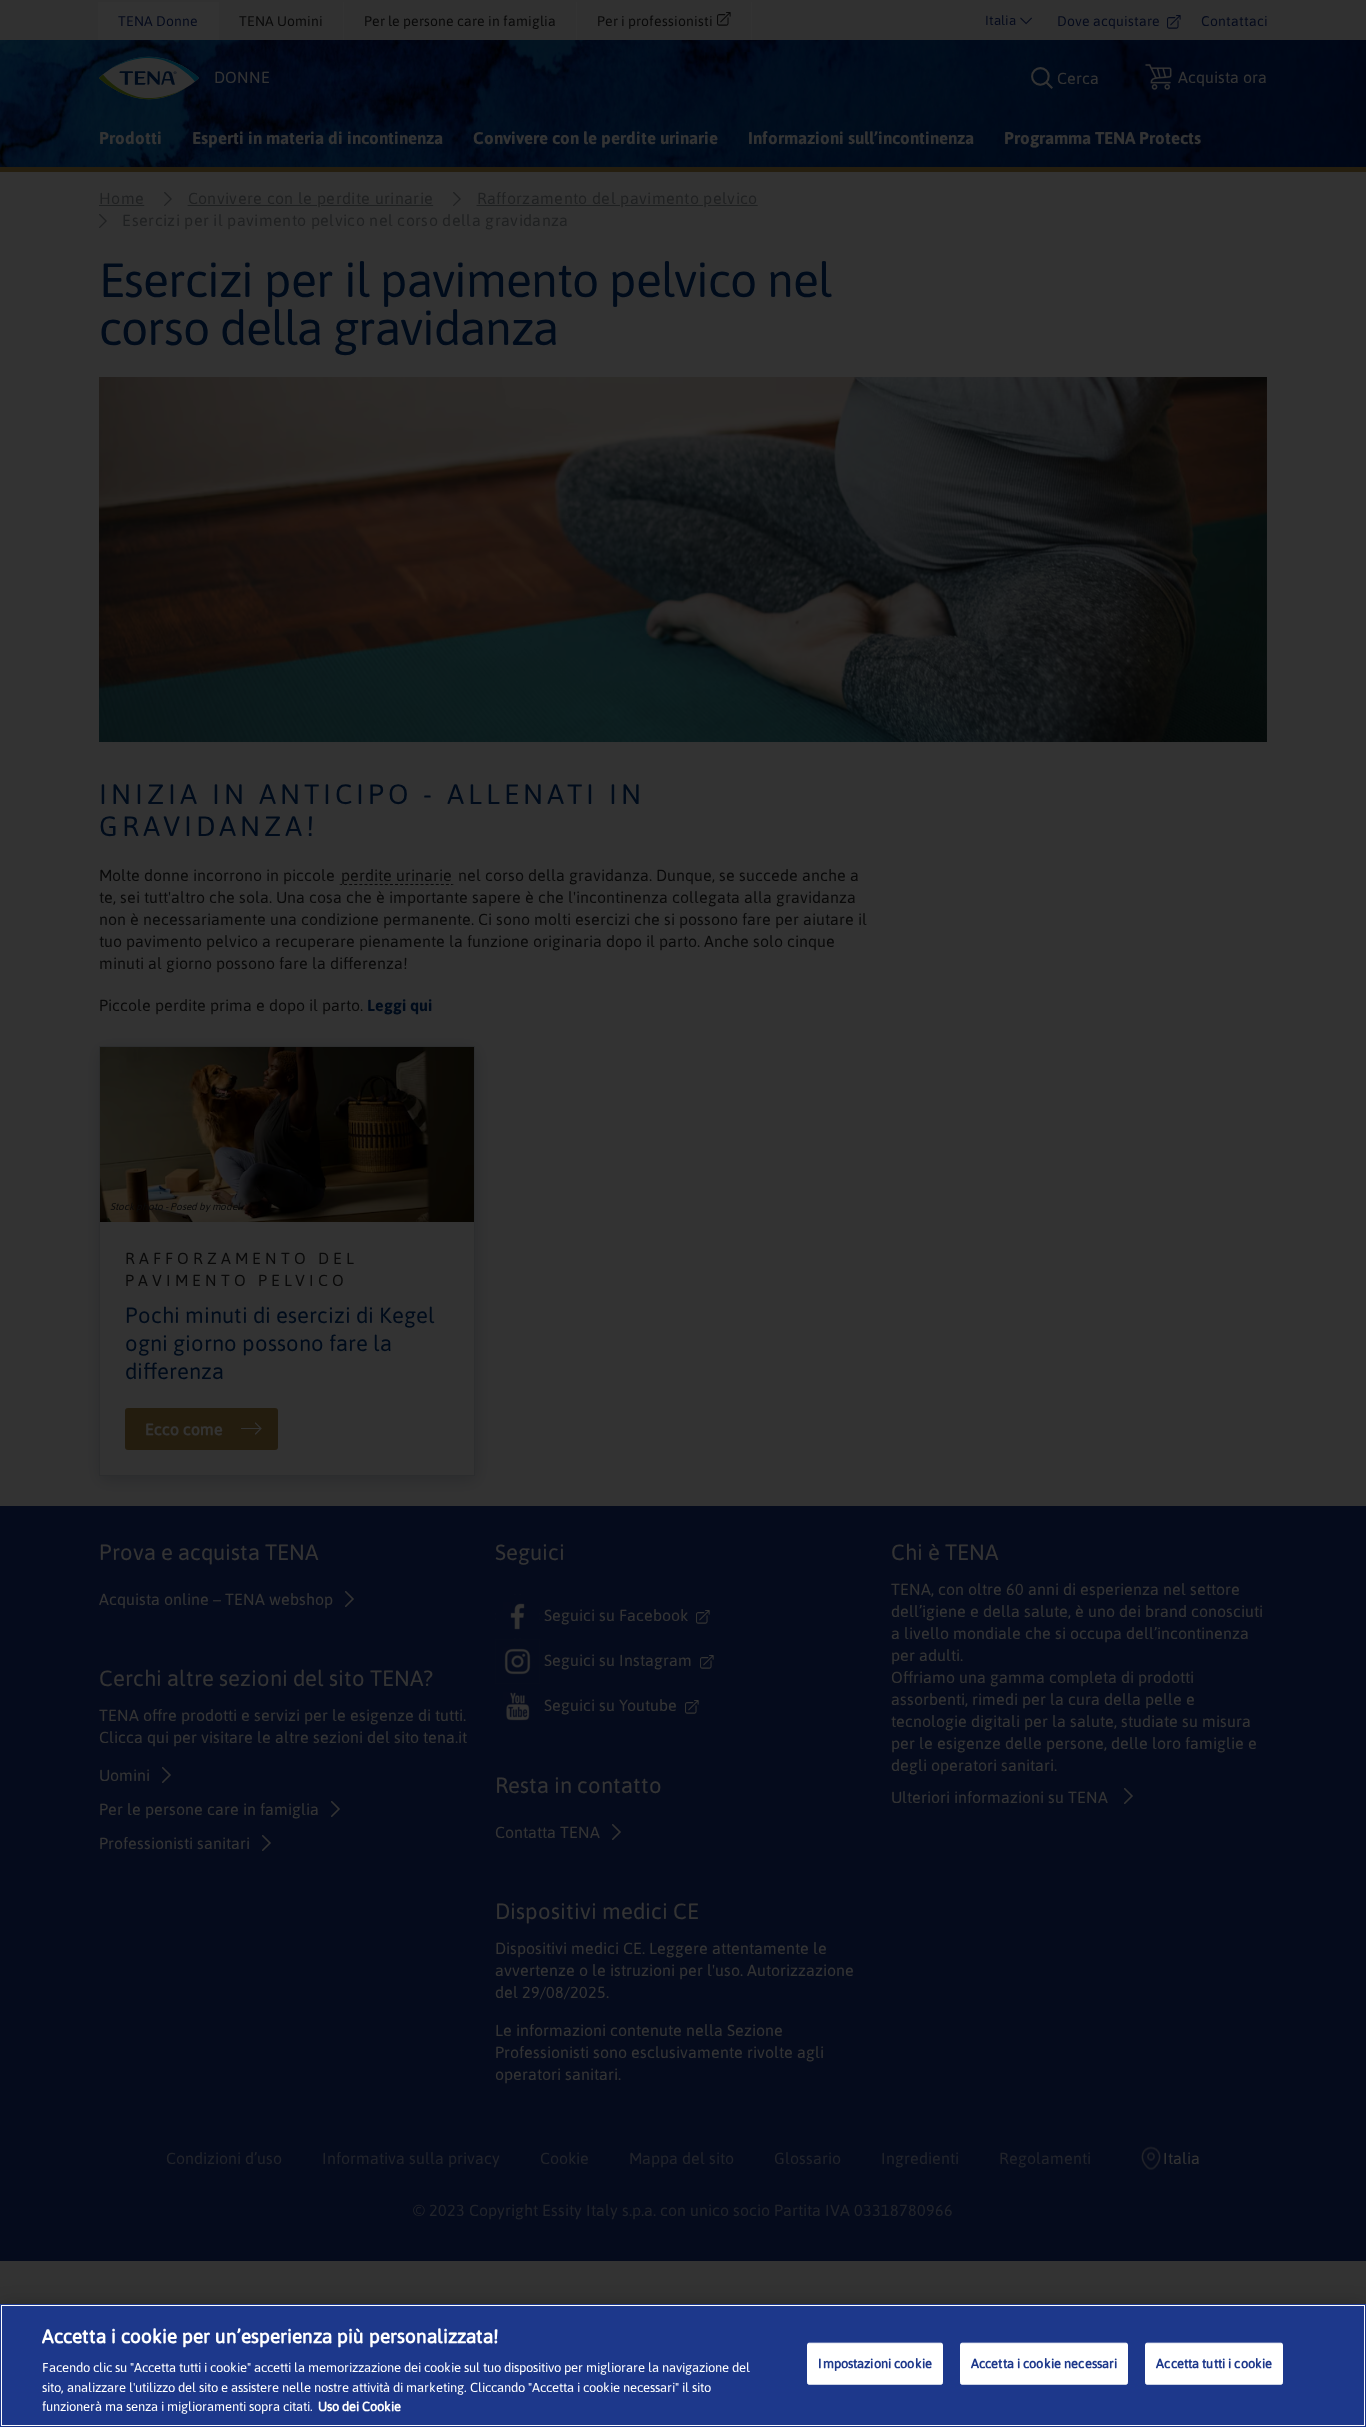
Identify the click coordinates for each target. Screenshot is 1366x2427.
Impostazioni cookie (874, 2363)
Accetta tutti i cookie (1214, 2363)
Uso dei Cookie (359, 2406)
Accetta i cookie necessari (1044, 2363)
